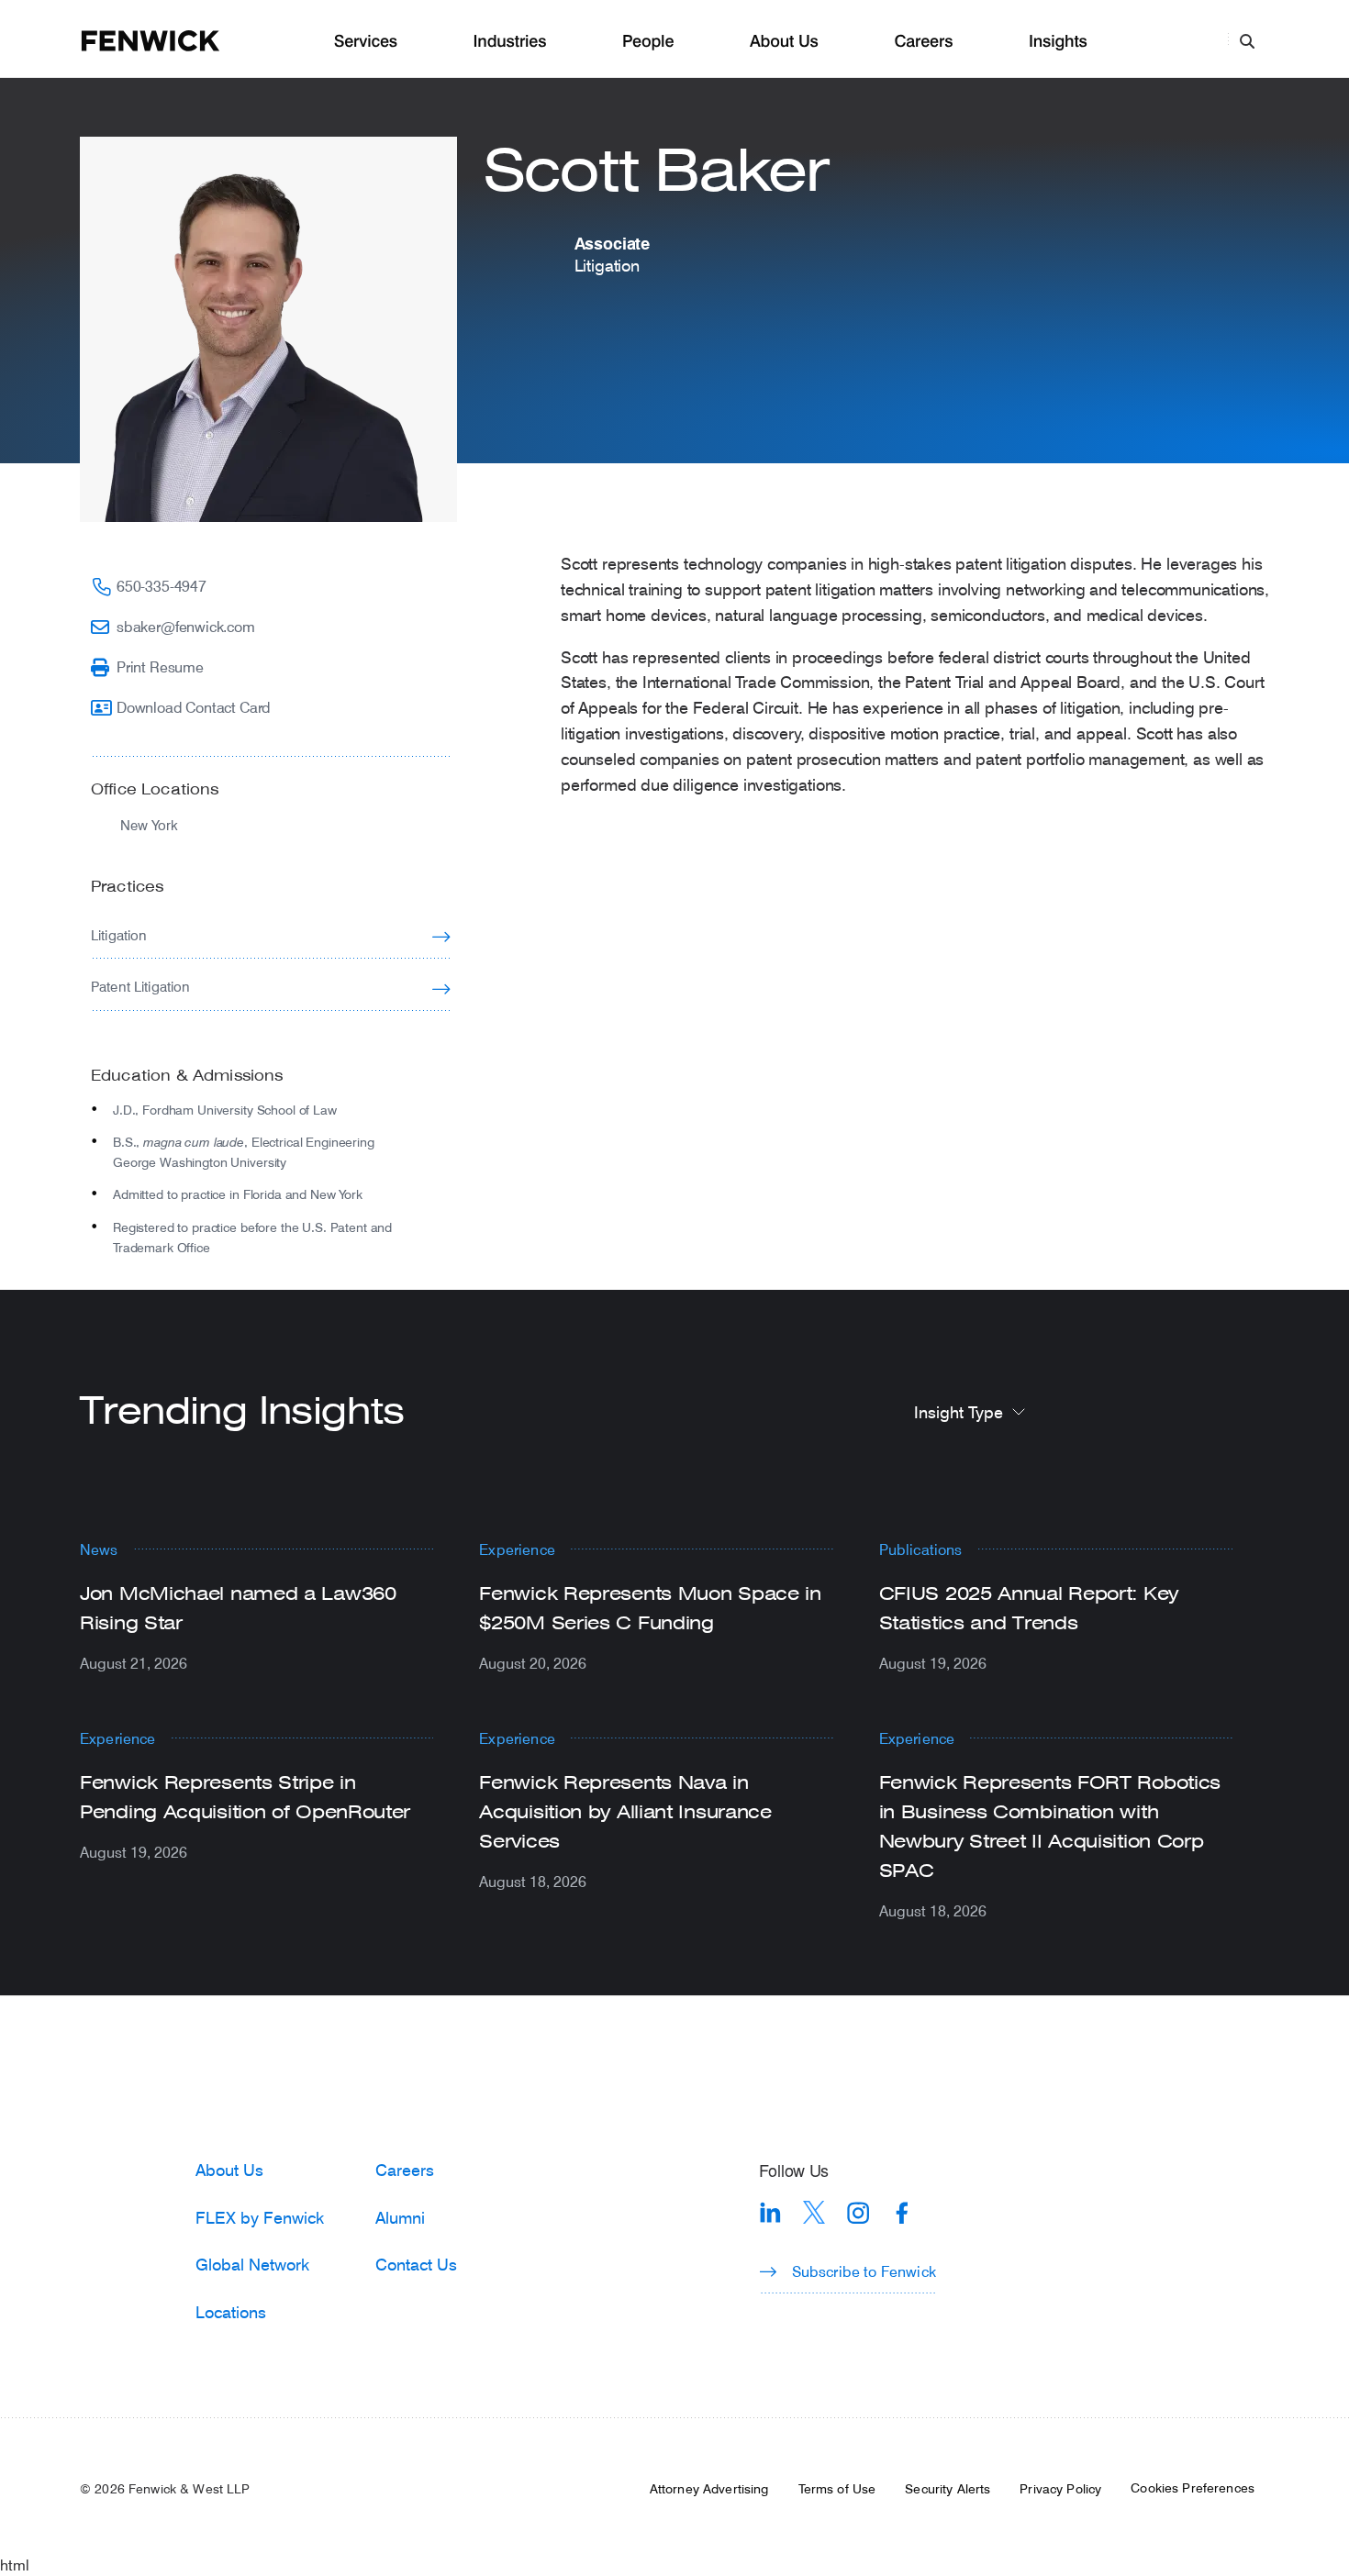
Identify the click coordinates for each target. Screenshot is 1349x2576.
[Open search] (1247, 40)
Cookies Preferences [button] (1193, 2488)
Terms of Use (837, 2489)
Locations (231, 2312)
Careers (923, 42)
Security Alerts (948, 2489)
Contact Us (416, 2264)
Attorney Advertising (709, 2489)
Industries (510, 42)
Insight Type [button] (959, 1412)
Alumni (400, 2217)
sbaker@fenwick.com (186, 626)
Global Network (252, 2264)
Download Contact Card (194, 707)
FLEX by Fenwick (260, 2217)
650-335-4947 (162, 586)
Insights (1058, 42)
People (648, 42)
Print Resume (160, 666)
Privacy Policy (1060, 2489)
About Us (784, 42)
